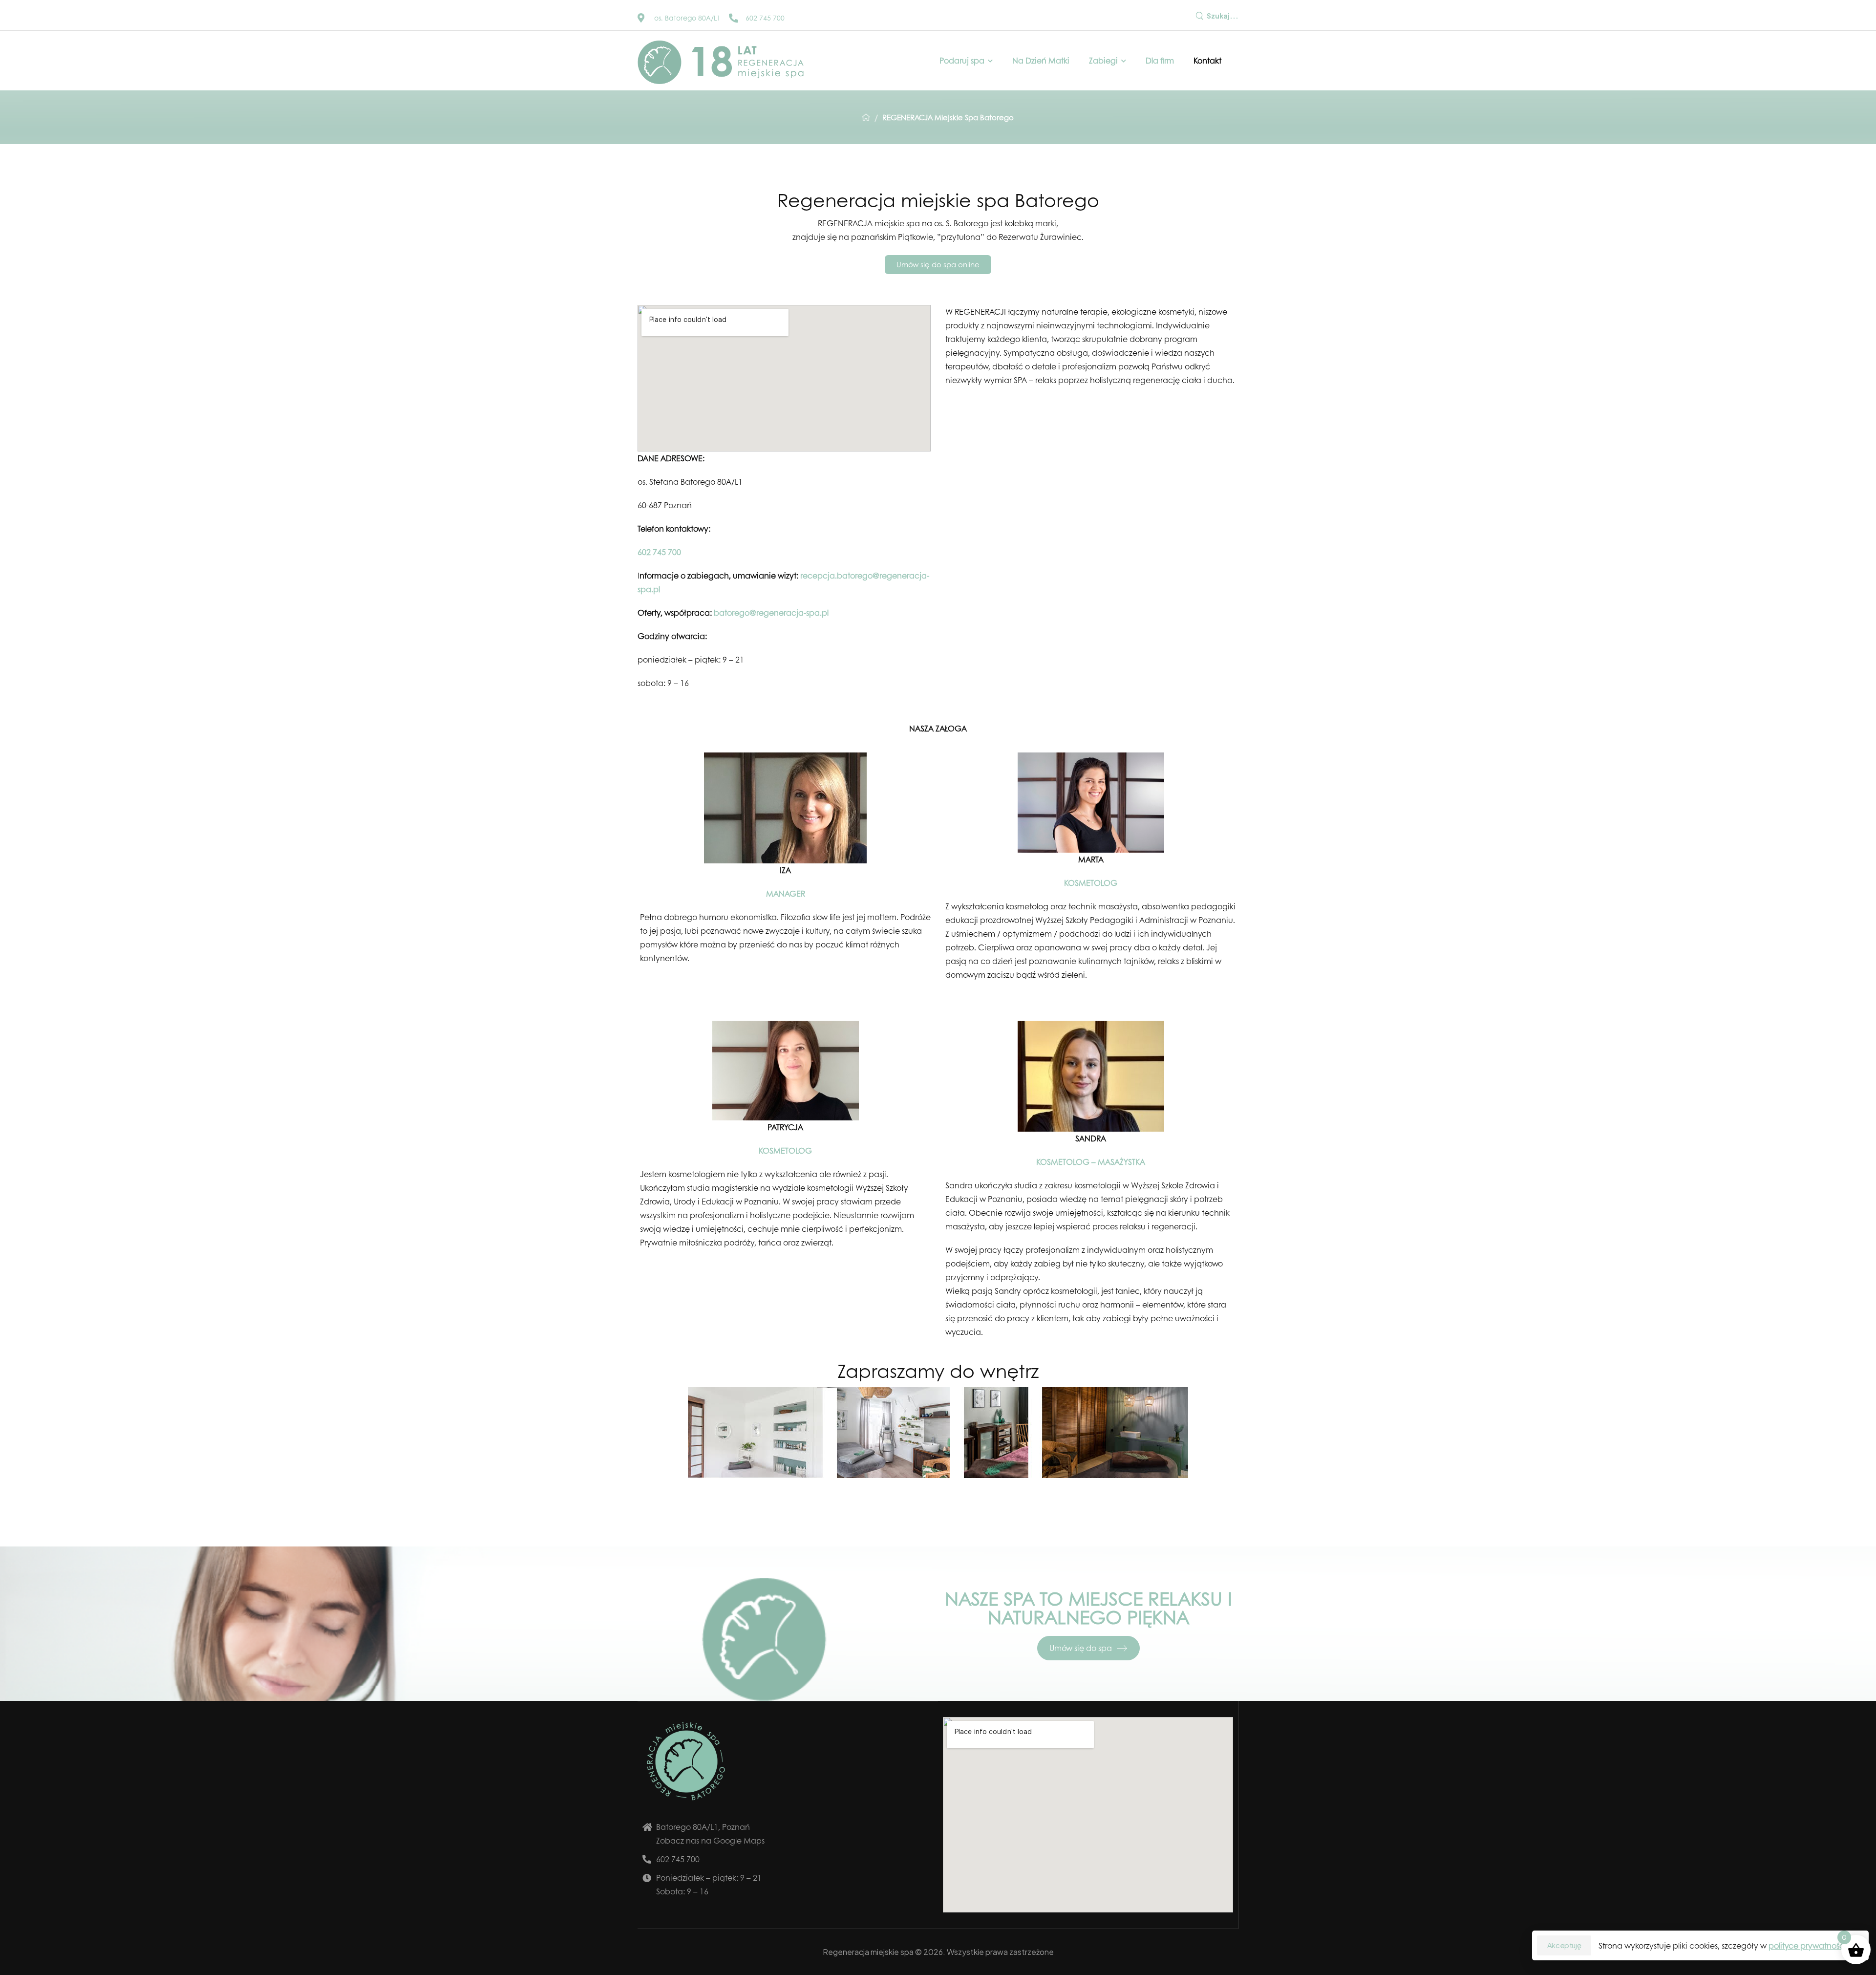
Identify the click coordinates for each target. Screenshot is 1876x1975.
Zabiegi (1103, 60)
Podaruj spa (962, 60)
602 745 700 (659, 552)
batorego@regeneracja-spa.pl (771, 612)
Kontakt (1207, 60)
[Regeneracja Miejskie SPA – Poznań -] (721, 62)
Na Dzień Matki (1041, 60)
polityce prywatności (1807, 1945)
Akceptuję (1564, 1945)
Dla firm (1160, 60)
